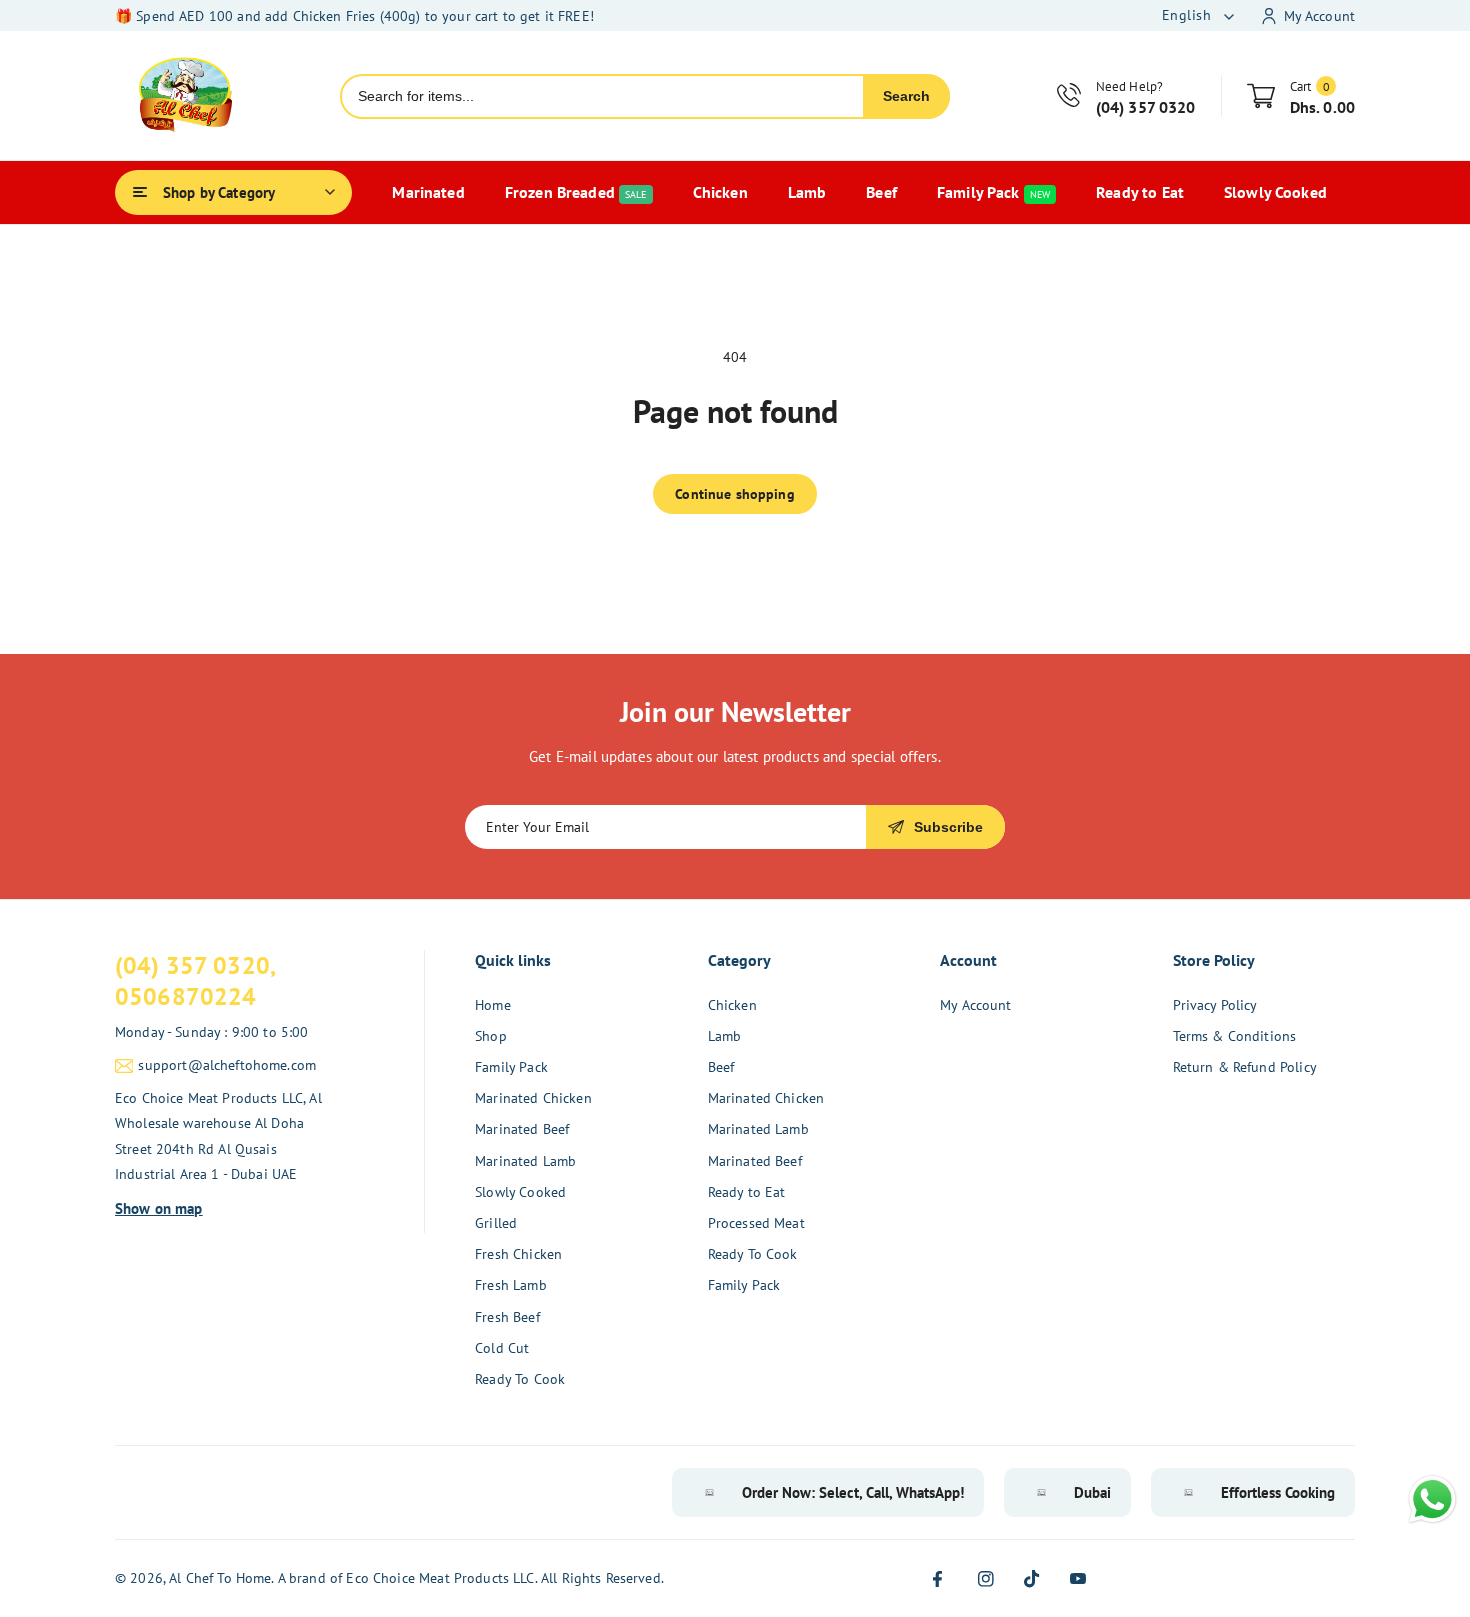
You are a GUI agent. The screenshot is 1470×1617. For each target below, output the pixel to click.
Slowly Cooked (520, 1192)
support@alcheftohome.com (227, 1065)
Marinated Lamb (525, 1161)
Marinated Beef (522, 1129)
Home (493, 1005)
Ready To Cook (520, 1379)
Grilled (496, 1223)
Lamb (725, 1036)
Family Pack (511, 1067)
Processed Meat (756, 1223)
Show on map (159, 1208)
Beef (721, 1067)
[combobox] (602, 96)
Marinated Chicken (533, 1098)
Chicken (732, 1005)
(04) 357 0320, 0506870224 (195, 981)
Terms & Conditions (1235, 1036)
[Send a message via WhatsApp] (1432, 1499)
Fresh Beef (507, 1317)
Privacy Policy (1215, 1005)
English (1187, 15)
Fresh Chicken (518, 1254)
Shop (491, 1036)
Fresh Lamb (511, 1285)
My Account (976, 1005)
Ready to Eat (747, 1192)
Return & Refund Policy (1245, 1067)
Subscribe (948, 827)
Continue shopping (735, 494)
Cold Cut (502, 1348)
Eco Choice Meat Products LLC (440, 1578)
